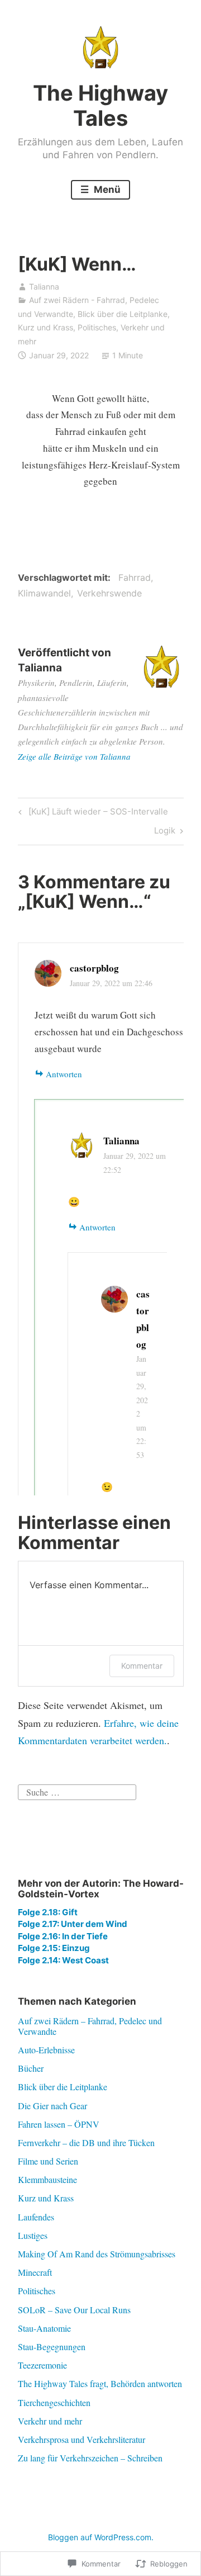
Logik (165, 832)
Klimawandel (44, 593)
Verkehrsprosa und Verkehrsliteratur (82, 2439)
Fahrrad (135, 577)
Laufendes (36, 2217)
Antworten (64, 1074)
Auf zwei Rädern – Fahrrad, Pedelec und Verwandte (90, 2026)
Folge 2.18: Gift (48, 1912)
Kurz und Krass (46, 327)
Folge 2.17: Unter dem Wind (73, 1924)
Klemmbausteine (47, 2179)
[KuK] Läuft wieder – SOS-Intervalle (92, 813)
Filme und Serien (48, 2161)
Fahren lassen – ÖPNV (59, 2124)
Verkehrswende (109, 593)
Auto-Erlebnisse (46, 2050)
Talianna (44, 287)
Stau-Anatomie (44, 2328)
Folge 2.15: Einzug (54, 1948)
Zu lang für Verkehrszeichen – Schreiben (90, 2458)
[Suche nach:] (77, 1791)
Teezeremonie (42, 2365)
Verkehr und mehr (50, 2421)
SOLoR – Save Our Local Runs (74, 2310)
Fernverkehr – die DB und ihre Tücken (86, 2142)
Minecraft (35, 2272)
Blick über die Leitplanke (123, 314)
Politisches (97, 327)
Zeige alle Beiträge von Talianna (74, 756)
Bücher (31, 2068)
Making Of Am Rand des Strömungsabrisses (97, 2254)
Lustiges (33, 2235)
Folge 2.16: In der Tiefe (63, 1936)
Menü (106, 190)
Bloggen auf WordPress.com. (101, 2537)
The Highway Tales (100, 106)
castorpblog (94, 968)
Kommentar (142, 1666)
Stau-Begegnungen (52, 2347)
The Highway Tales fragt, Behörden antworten (100, 2383)
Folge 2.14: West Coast (63, 1960)
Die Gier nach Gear (52, 2106)
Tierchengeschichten (54, 2402)
